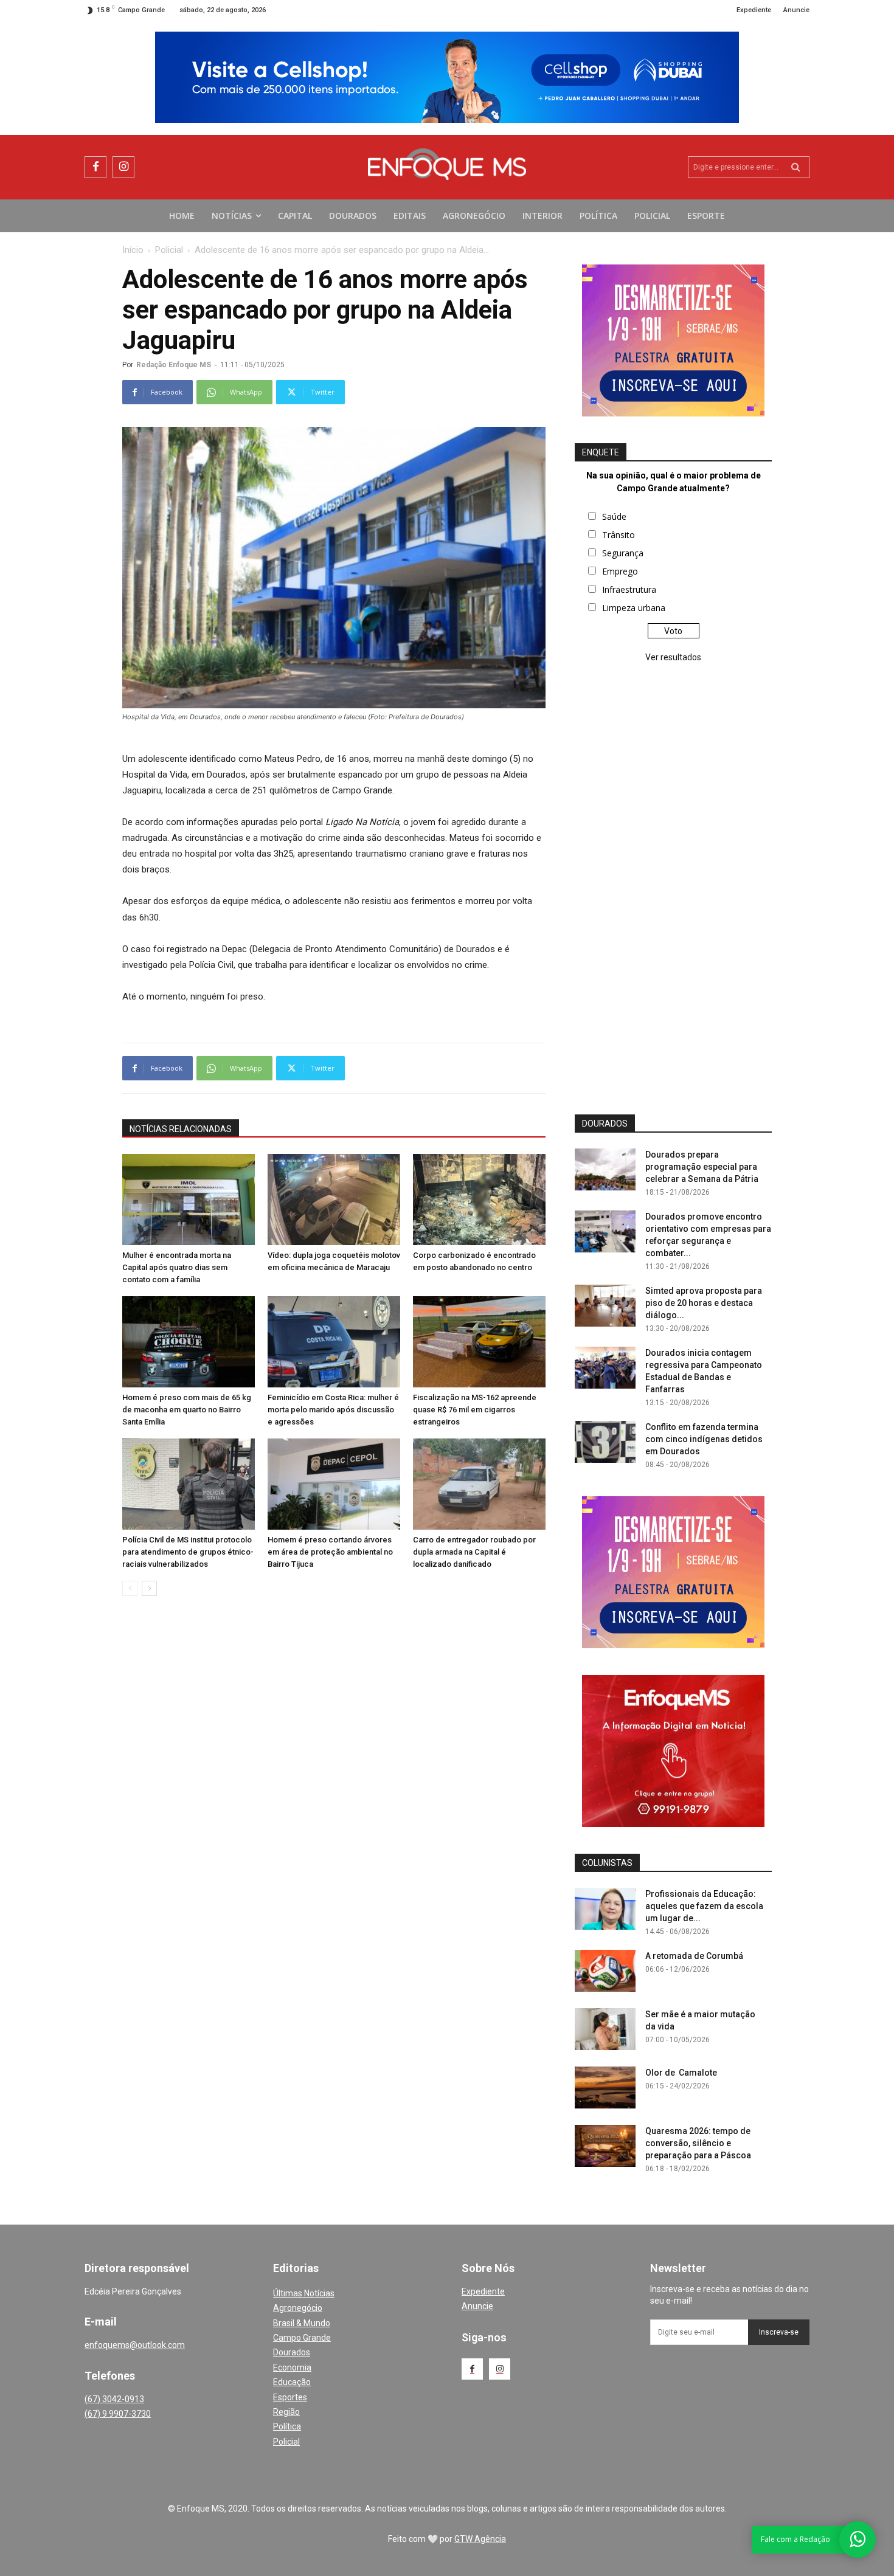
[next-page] (149, 1588)
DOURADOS (605, 1124)
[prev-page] (130, 1588)
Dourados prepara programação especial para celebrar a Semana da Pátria (702, 1167)
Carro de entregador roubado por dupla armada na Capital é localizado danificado (474, 1552)
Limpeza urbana (634, 608)
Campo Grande (302, 2338)
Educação (292, 2382)
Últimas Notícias (304, 2293)
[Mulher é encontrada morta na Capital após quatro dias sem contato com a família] (189, 1200)
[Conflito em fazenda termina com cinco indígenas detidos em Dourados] (605, 1442)
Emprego (620, 571)
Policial (169, 250)
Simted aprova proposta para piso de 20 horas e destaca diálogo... (704, 1303)
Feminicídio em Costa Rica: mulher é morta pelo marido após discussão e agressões (333, 1410)
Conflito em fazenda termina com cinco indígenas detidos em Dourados (704, 1439)
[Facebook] (95, 167)
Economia (292, 2367)
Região (286, 2412)
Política (287, 2426)
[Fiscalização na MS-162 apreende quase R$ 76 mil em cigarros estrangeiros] (479, 1342)
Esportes (290, 2397)
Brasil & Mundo (302, 2323)
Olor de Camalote (681, 2073)
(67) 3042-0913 (114, 2399)
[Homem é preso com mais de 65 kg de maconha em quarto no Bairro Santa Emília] (189, 1342)
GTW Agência (480, 2539)
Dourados (292, 2352)
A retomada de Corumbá (694, 1956)
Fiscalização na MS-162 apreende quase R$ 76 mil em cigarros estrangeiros (475, 1410)
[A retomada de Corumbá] (605, 1971)
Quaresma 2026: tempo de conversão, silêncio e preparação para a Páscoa (698, 2143)
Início (133, 250)
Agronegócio (298, 2308)
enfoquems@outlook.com (135, 2345)
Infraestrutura (629, 589)
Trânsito (619, 535)
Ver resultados (673, 657)
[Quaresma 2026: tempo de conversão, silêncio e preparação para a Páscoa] (605, 2146)
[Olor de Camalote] (605, 2087)
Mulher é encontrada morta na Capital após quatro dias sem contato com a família (177, 1267)
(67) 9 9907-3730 (118, 2414)
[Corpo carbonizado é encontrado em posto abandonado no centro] (479, 1200)
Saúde (614, 516)
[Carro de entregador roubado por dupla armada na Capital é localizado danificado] (479, 1484)
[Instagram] (123, 167)
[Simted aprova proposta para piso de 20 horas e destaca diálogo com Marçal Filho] (605, 1306)
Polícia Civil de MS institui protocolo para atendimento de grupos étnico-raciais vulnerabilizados (188, 1552)
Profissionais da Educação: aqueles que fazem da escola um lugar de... (704, 1906)
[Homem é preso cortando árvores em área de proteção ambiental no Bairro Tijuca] (334, 1484)
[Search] (796, 167)
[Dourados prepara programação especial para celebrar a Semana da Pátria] (605, 1169)
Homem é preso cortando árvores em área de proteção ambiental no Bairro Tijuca (330, 1552)
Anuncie (477, 2306)
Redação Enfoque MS (174, 365)
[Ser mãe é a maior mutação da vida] (605, 2029)
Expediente (483, 2291)
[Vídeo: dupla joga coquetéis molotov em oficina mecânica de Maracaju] (334, 1200)
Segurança (623, 553)
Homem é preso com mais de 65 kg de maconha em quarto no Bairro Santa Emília (187, 1410)
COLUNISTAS (607, 1863)
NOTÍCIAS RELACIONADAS (181, 1129)
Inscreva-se (779, 2332)
